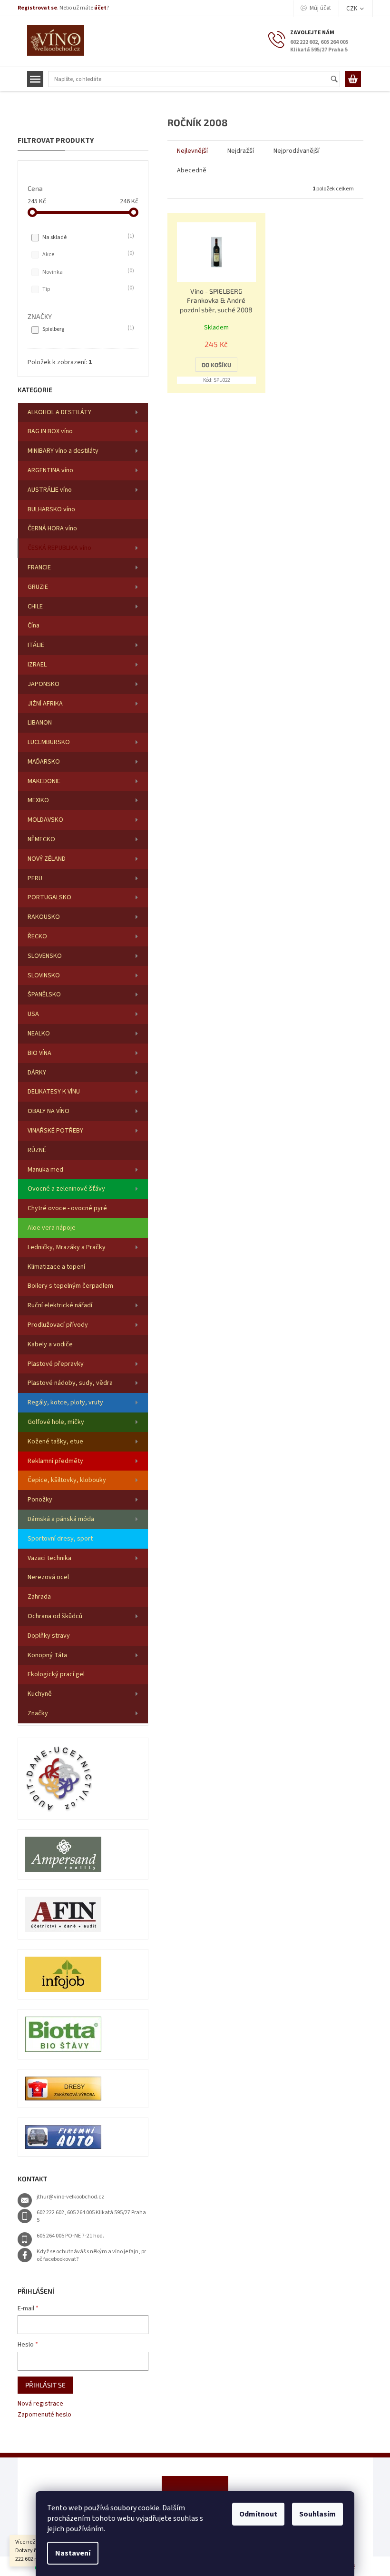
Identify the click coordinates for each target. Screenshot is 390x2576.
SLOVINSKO (44, 975)
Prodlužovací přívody (58, 1325)
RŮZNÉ (37, 1150)
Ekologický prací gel (56, 1674)
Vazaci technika (49, 1558)
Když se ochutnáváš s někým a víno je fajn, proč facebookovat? (91, 2256)
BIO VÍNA (39, 1053)
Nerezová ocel (48, 1577)
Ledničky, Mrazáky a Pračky (67, 1247)
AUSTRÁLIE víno (50, 490)
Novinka (87, 272)
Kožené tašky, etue (55, 1442)
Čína (34, 626)
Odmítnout (258, 2514)
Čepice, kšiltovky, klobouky (67, 1480)
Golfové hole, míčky (56, 1422)
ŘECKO (37, 936)
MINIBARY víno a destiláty (63, 451)
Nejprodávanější (297, 151)
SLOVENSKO (45, 956)
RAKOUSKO (44, 917)
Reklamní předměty (55, 1461)
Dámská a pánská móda (61, 1519)
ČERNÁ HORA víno (52, 528)
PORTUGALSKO (49, 897)
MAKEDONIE (44, 781)
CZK (352, 9)
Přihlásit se (45, 2385)
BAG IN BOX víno (50, 431)
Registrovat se (37, 8)
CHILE (35, 607)
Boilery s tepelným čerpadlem (70, 1286)
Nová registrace (40, 2404)
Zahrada (39, 1597)
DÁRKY (37, 1073)
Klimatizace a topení (56, 1267)
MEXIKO (38, 800)
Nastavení (73, 2553)
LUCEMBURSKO (49, 742)
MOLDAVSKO (45, 820)
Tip (87, 289)
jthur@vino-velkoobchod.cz (70, 2197)
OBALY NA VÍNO (49, 1111)
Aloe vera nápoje (52, 1228)
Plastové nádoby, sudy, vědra (70, 1383)
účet (100, 8)
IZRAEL (37, 665)
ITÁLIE (36, 645)
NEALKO (39, 1034)
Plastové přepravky (56, 1364)
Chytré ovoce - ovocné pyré (67, 1208)
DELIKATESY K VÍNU (54, 1092)
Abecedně (192, 170)
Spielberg (87, 329)
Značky (38, 1713)
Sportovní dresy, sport (60, 1539)
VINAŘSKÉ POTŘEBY (55, 1131)
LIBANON (40, 723)
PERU (35, 878)
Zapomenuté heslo (44, 2415)
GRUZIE (38, 587)
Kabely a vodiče (50, 1344)
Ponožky (40, 1500)
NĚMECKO (41, 839)
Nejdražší (241, 151)
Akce (87, 254)
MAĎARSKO (44, 762)
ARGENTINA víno (50, 470)
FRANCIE (39, 567)
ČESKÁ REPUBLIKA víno (59, 548)
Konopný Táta (47, 1655)
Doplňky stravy (49, 1636)
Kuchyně (40, 1694)
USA (33, 1014)
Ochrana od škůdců (55, 1616)
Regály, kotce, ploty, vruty (65, 1402)
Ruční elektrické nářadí (60, 1305)
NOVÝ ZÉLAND (47, 859)
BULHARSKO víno (51, 509)
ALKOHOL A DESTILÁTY (59, 412)
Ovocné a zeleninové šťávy (66, 1189)
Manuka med (45, 1170)
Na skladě (87, 237)
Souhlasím (317, 2514)
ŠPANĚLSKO (44, 995)
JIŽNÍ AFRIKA (45, 704)
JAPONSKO (44, 684)
